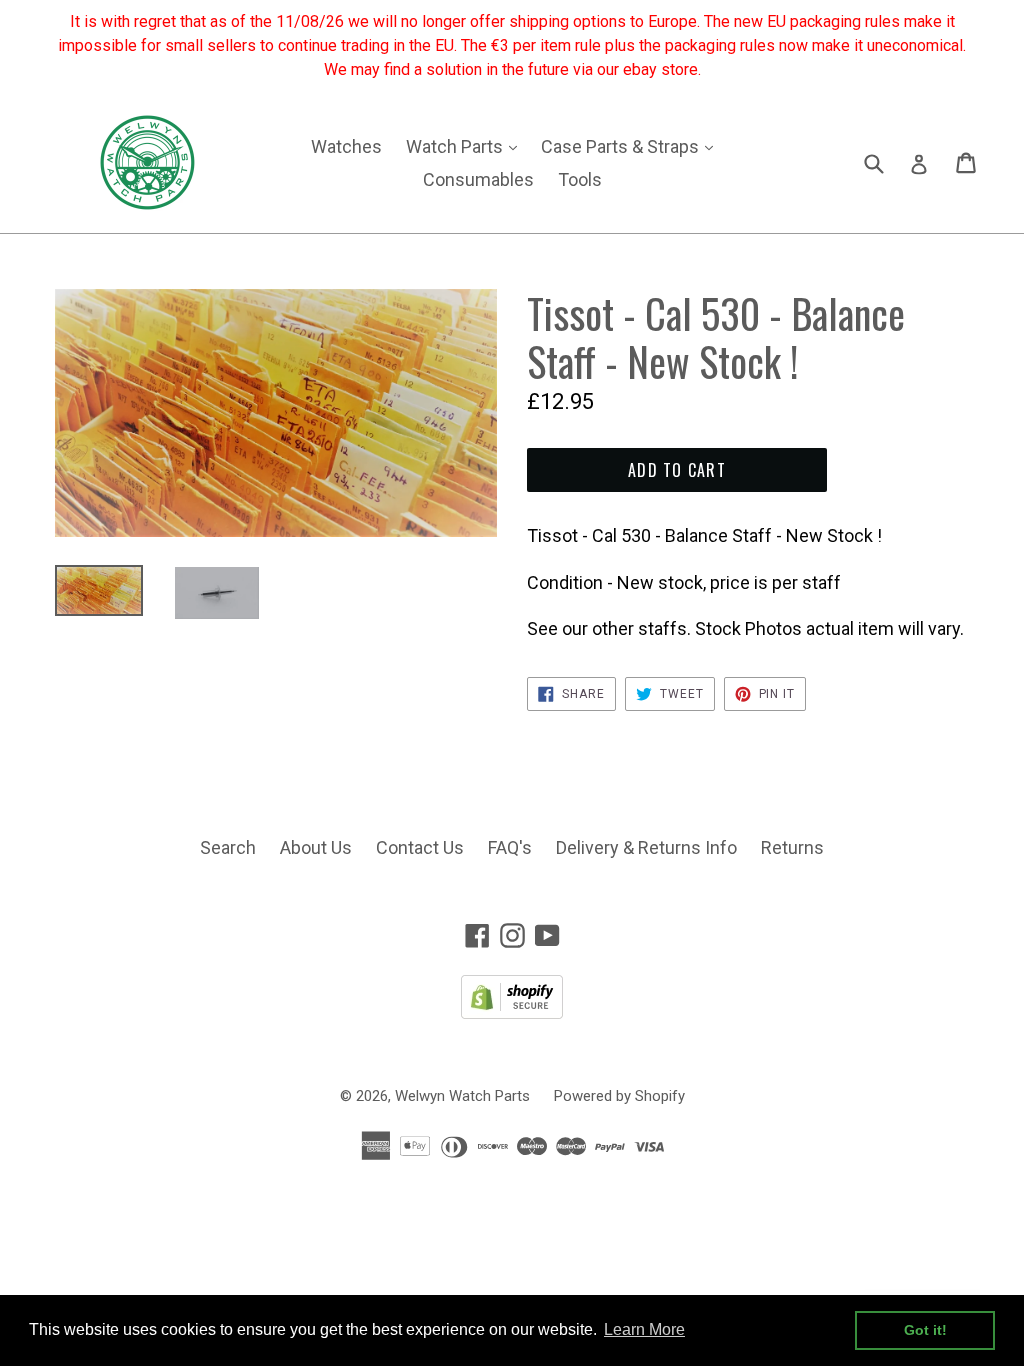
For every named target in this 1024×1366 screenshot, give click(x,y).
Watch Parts (466, 146)
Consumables (478, 179)
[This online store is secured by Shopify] (512, 1012)
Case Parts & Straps (632, 146)
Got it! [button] (925, 1330)
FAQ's (510, 847)
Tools (580, 179)
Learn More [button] (644, 1329)
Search (228, 847)
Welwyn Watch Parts (462, 1096)
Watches (346, 146)
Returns (792, 847)
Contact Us (420, 847)
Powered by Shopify (619, 1096)
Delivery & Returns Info (646, 847)
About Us (316, 847)
